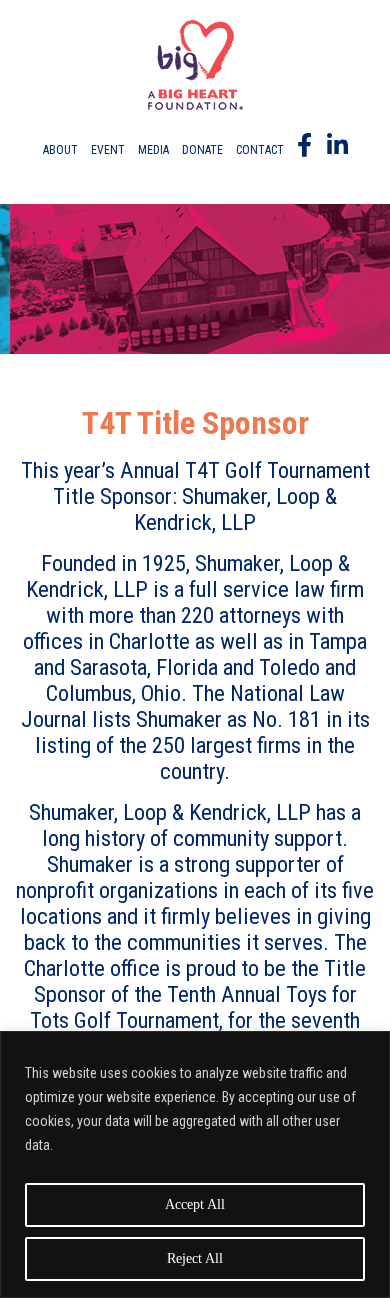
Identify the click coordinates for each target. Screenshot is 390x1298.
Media (153, 150)
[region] (195, 1164)
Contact (260, 150)
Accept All (195, 1204)
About (60, 150)
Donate (202, 150)
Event (108, 150)
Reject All (195, 1258)
